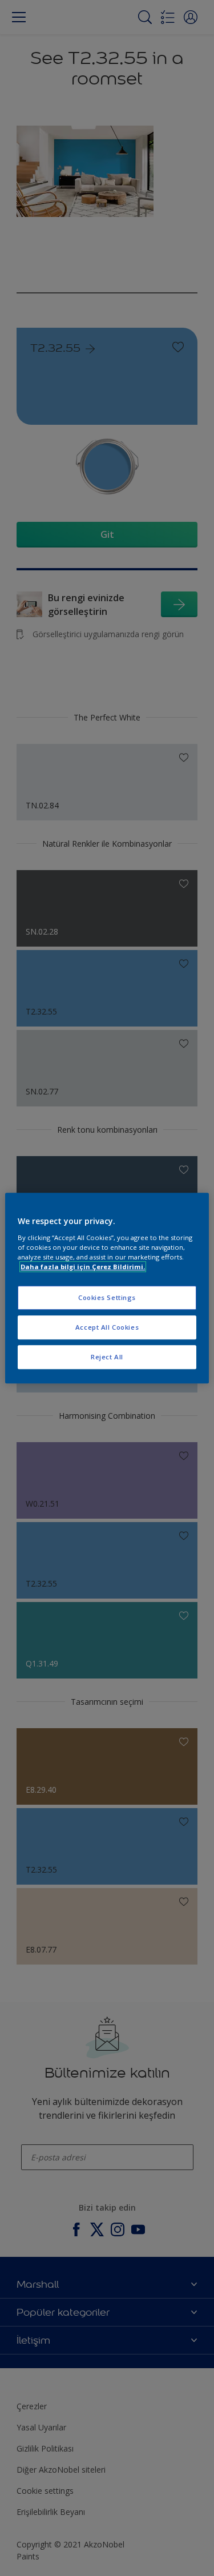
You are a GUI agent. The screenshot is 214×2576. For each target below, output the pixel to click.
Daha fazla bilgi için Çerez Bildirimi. (83, 1267)
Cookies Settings (107, 1297)
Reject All (107, 1357)
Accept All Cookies (107, 1327)
